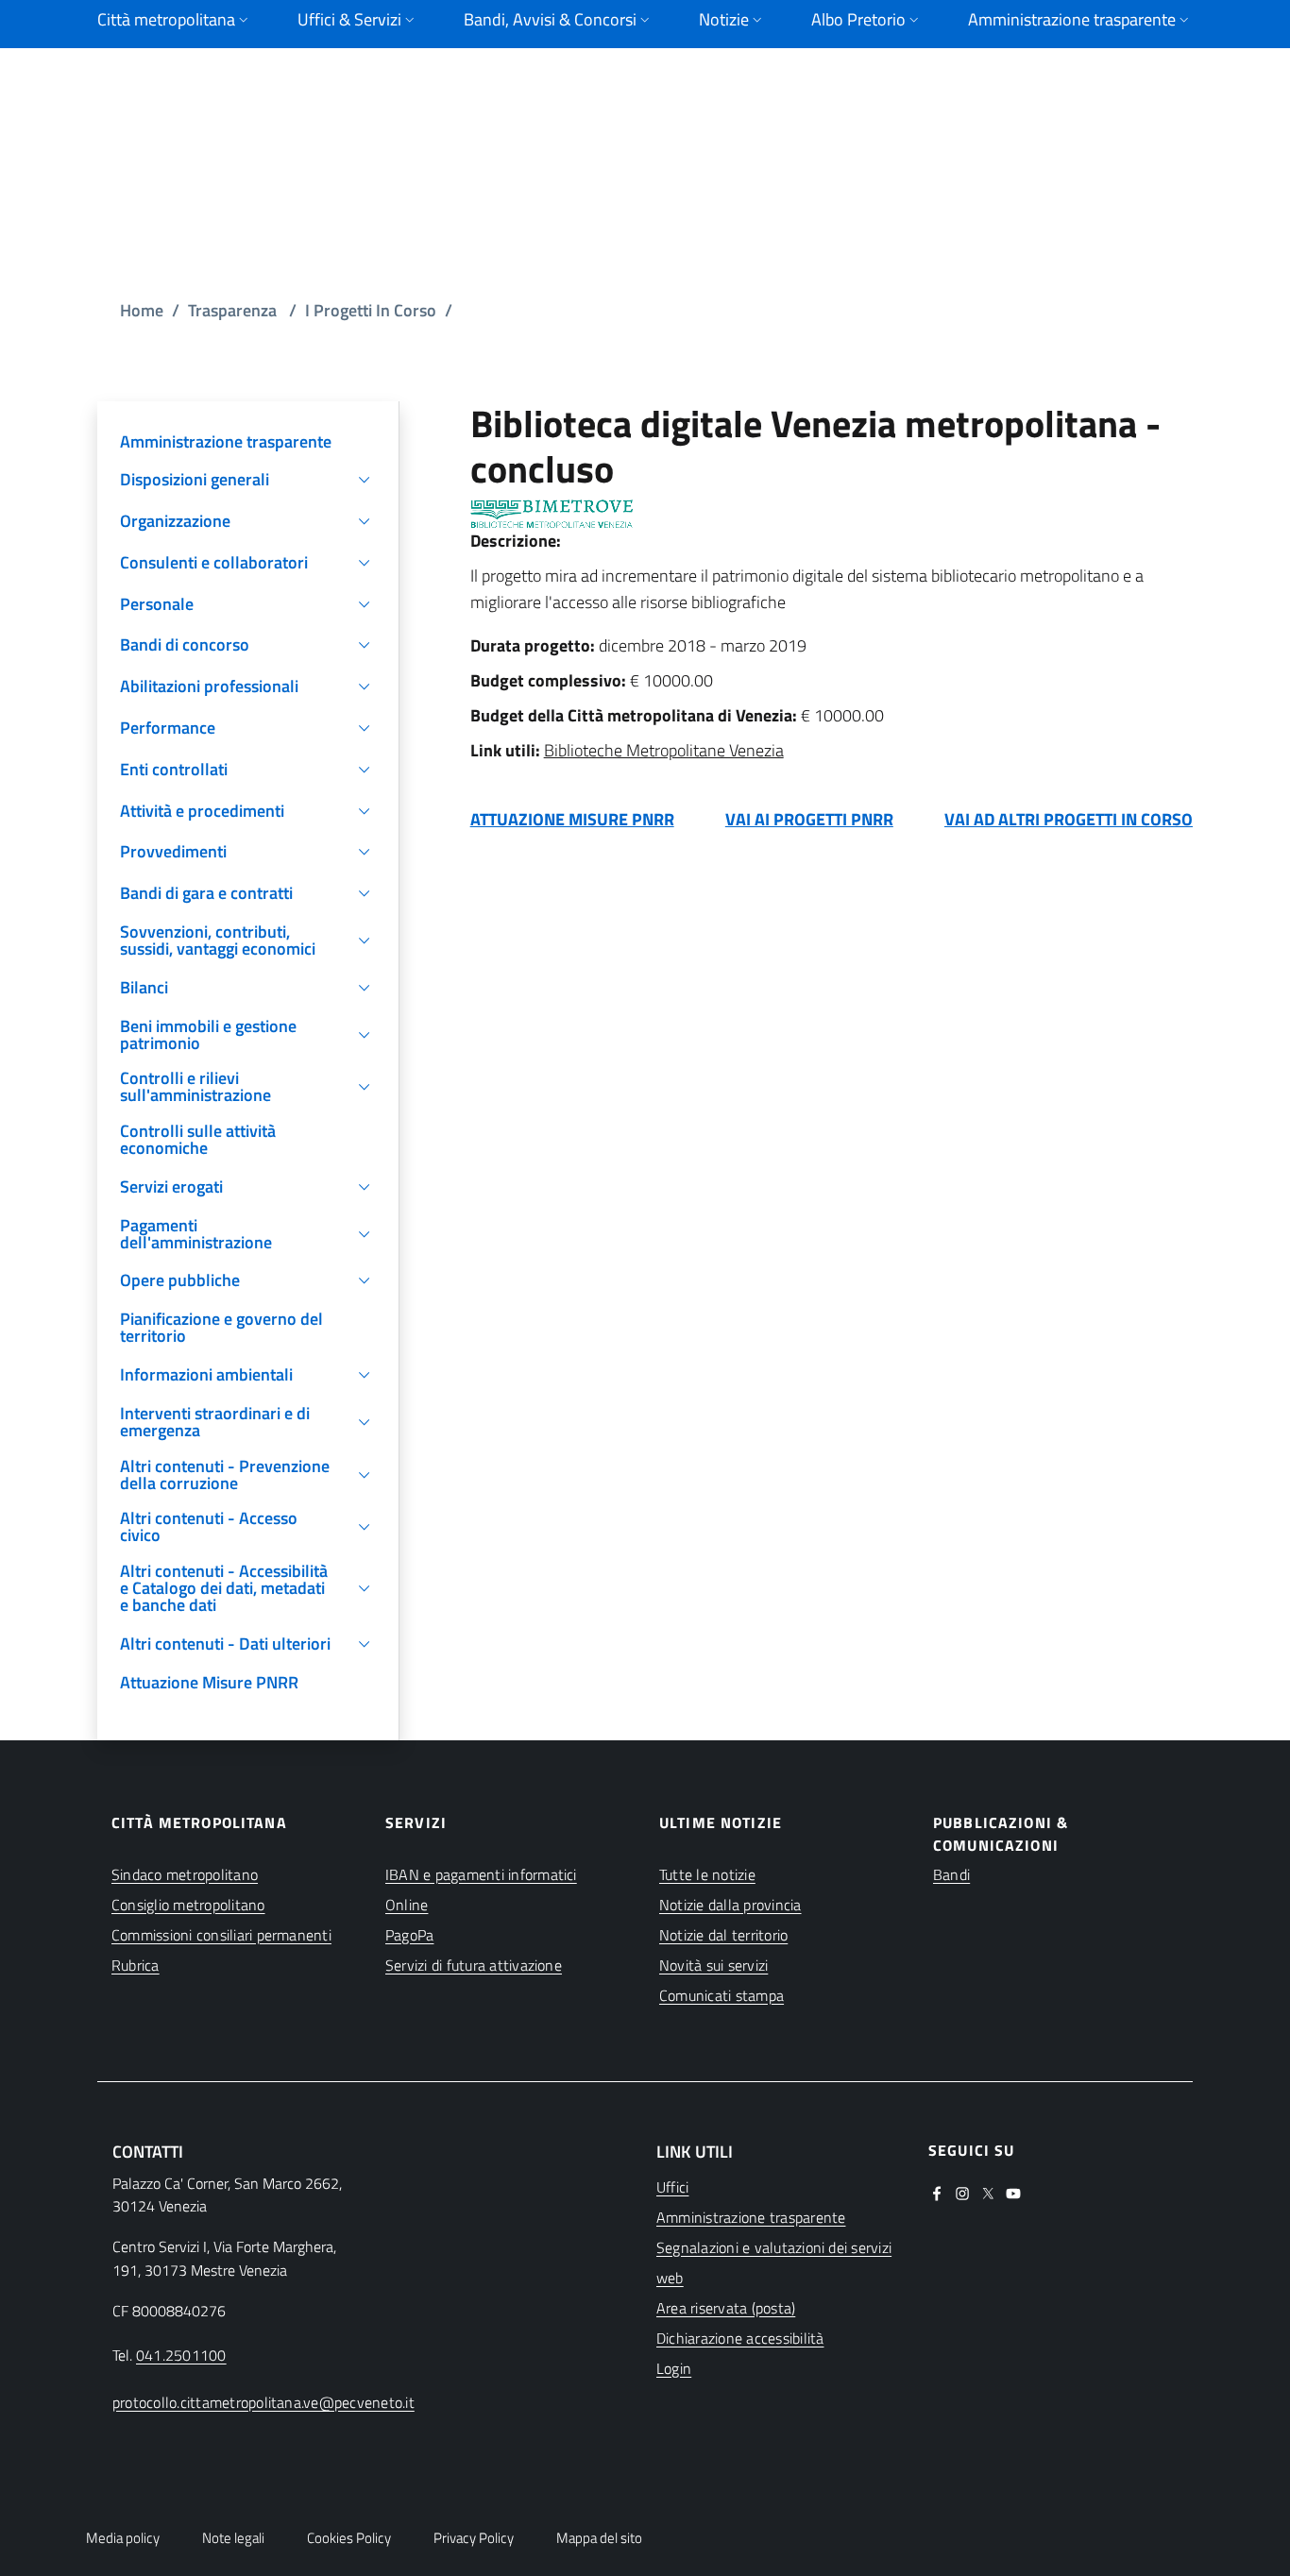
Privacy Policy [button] (474, 2538)
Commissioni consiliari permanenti (221, 1935)
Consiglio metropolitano (188, 1905)
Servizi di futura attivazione (474, 1965)
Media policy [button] (123, 2538)
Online (407, 1905)
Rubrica (136, 1965)
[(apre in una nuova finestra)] (937, 2192)
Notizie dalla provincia (730, 1905)
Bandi (951, 1874)
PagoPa (409, 1935)
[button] (248, 480)
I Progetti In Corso (371, 310)
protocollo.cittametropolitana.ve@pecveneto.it (263, 2402)
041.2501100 (181, 2355)
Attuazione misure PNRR (572, 819)
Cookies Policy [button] (349, 2538)
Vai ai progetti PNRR (809, 819)
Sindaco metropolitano (185, 1874)
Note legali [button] (233, 2538)
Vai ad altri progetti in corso (1069, 819)
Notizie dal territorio (723, 1935)
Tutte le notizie (707, 1874)
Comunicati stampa (721, 1995)
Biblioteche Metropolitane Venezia (664, 750)
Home (142, 310)
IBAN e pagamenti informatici (481, 1874)
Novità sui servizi (713, 1965)
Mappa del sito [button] (599, 2538)
